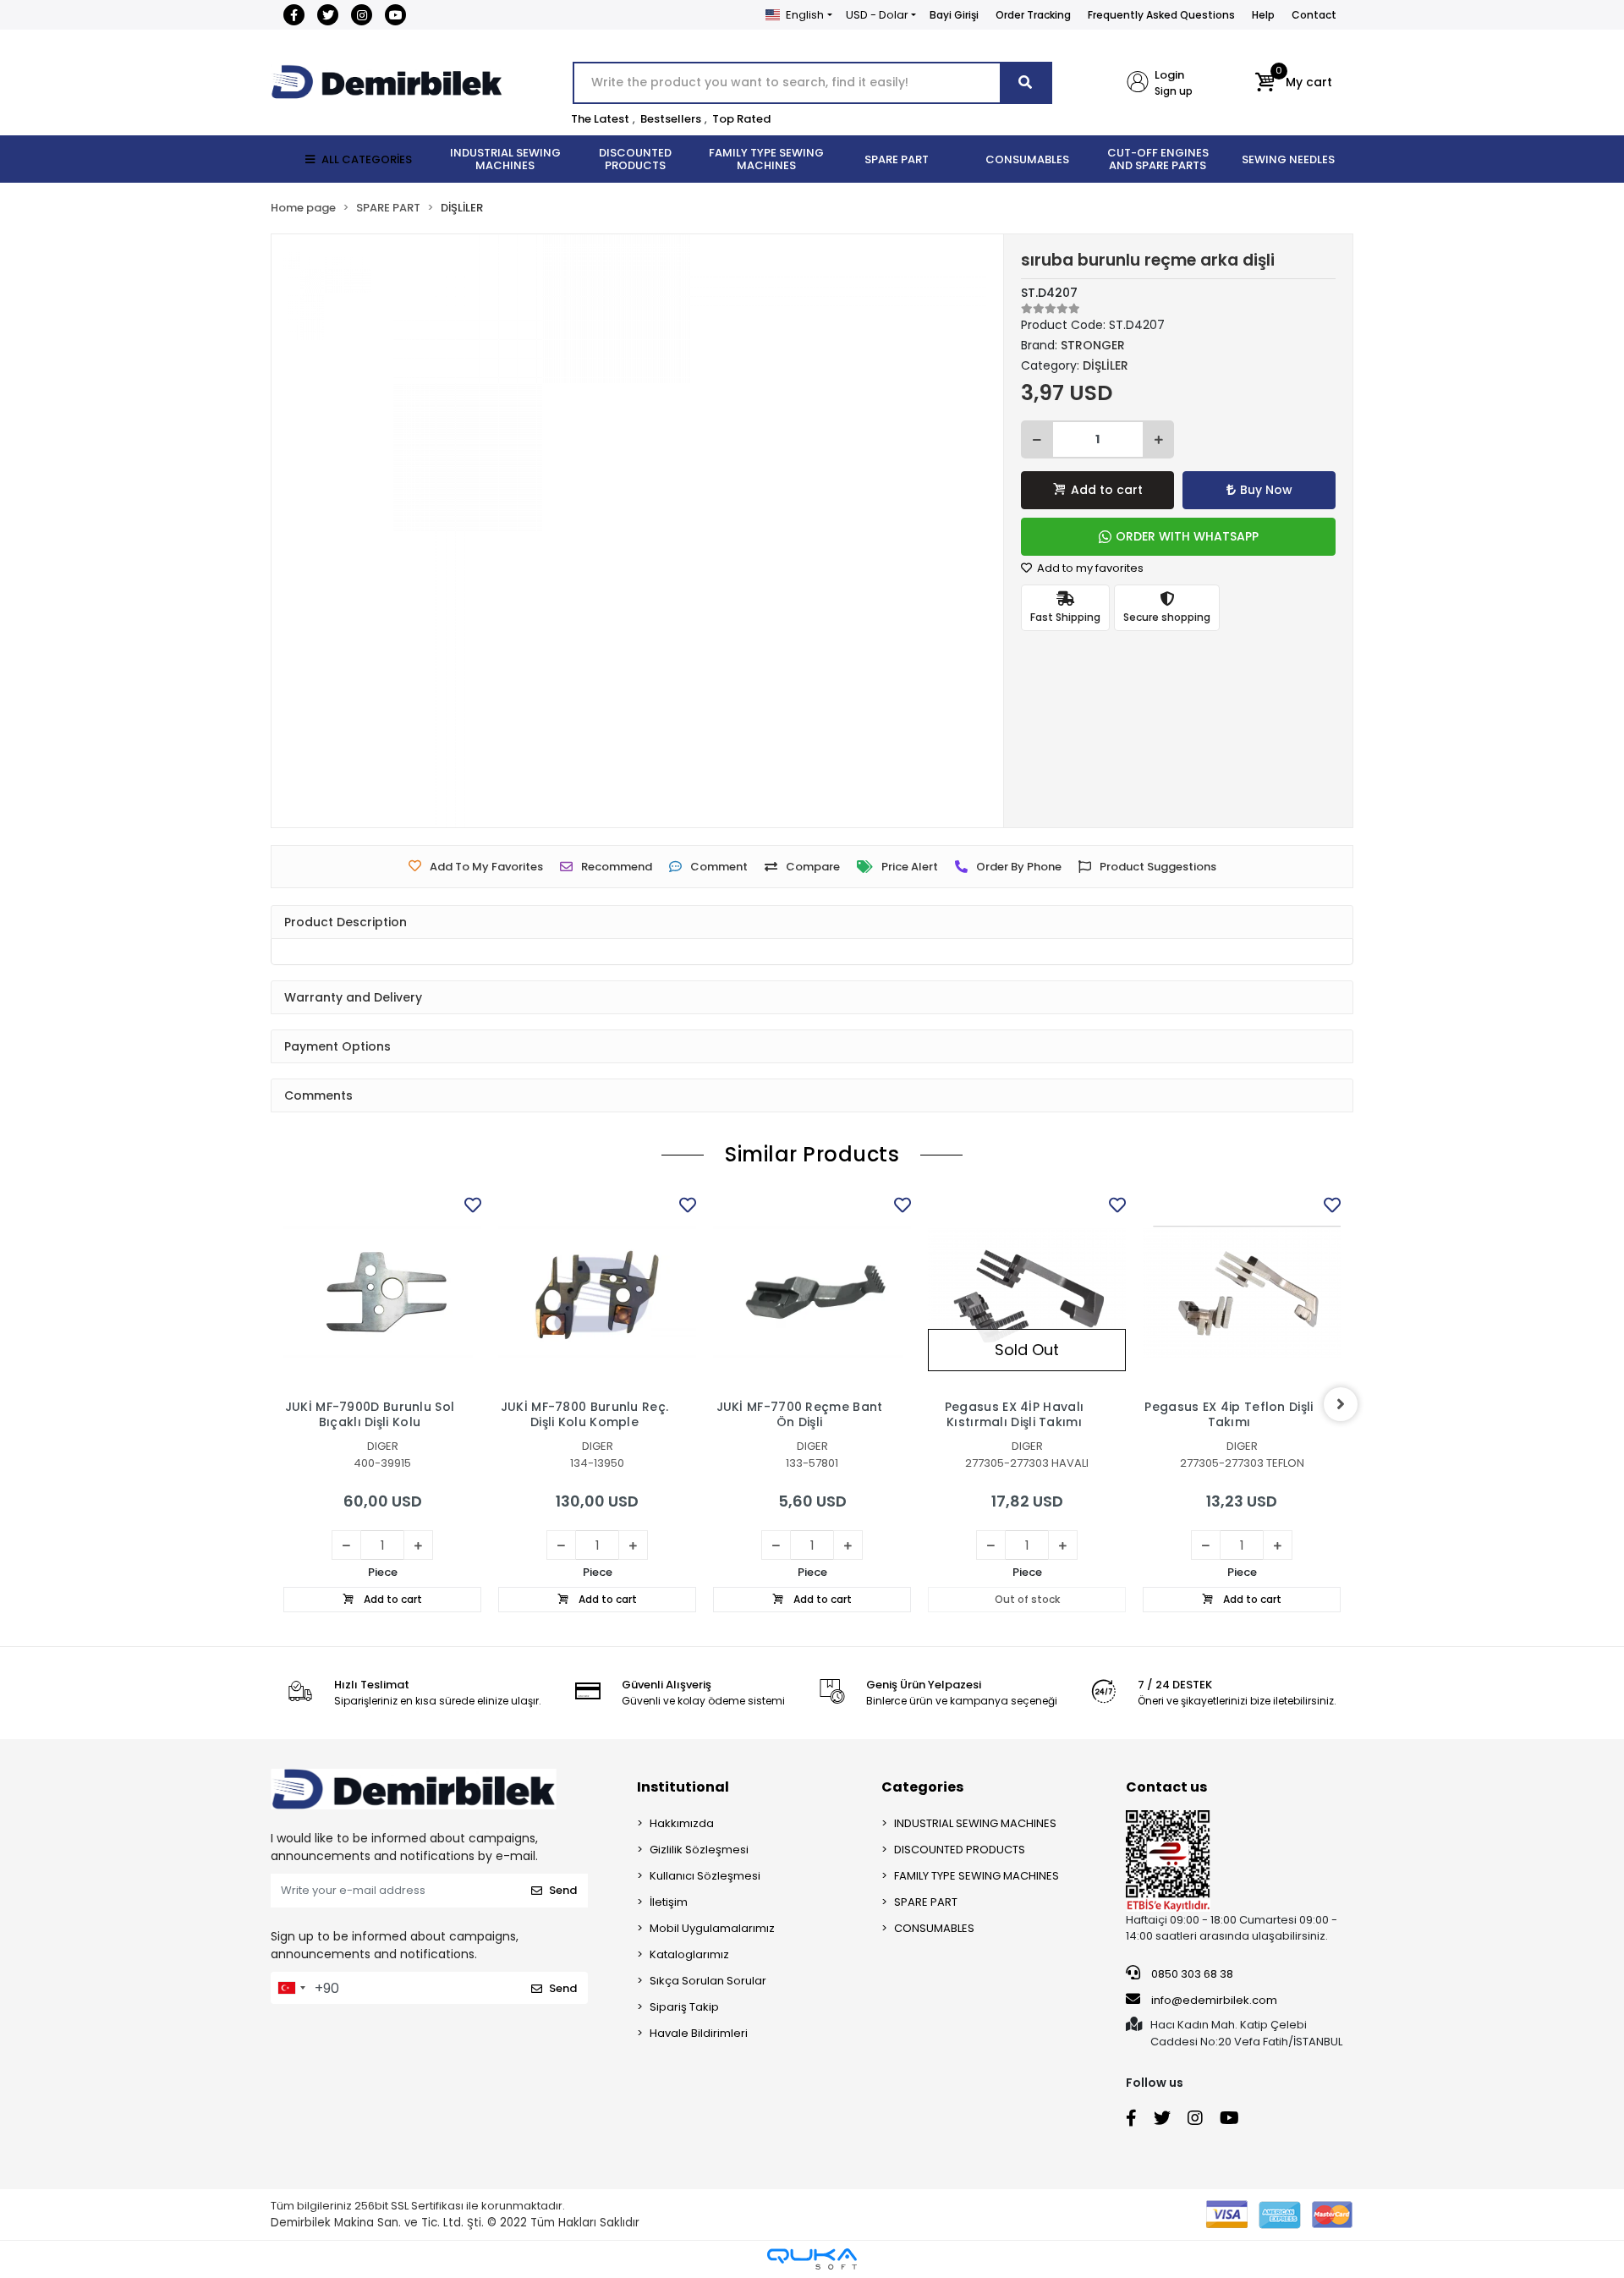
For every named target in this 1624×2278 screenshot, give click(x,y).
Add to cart (1107, 490)
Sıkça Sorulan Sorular (708, 1981)
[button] (1294, 83)
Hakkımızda (682, 1823)
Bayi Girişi (954, 15)
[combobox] (291, 1988)
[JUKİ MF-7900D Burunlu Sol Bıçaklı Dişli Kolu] (382, 1292)
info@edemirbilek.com (1214, 2000)
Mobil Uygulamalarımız (712, 1928)
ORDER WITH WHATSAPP (1187, 536)
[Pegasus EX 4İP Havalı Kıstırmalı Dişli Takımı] (1027, 1292)
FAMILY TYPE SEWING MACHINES (977, 1876)
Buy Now (1266, 490)
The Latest (600, 119)
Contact (1314, 15)
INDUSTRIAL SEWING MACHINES (975, 1823)
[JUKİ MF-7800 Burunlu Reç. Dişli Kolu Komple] (597, 1292)
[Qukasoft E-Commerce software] (812, 2259)
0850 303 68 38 (1191, 1974)
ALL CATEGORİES (367, 159)
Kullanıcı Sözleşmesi (705, 1876)
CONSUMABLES (934, 1928)
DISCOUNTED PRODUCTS (960, 1850)
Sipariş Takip (684, 2007)
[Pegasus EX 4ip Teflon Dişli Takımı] (1242, 1292)
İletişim (669, 1902)
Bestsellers (671, 119)
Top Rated (741, 119)
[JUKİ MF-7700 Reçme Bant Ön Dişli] (812, 1292)
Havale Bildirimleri (699, 2033)
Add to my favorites (1089, 568)
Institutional (683, 1787)
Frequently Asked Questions (1161, 15)
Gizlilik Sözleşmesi (699, 1850)
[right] (1341, 1404)
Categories (922, 1787)
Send (563, 1890)
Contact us (1166, 1787)
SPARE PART (926, 1902)
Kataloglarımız (689, 1954)
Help (1263, 15)
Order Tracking (1033, 15)
